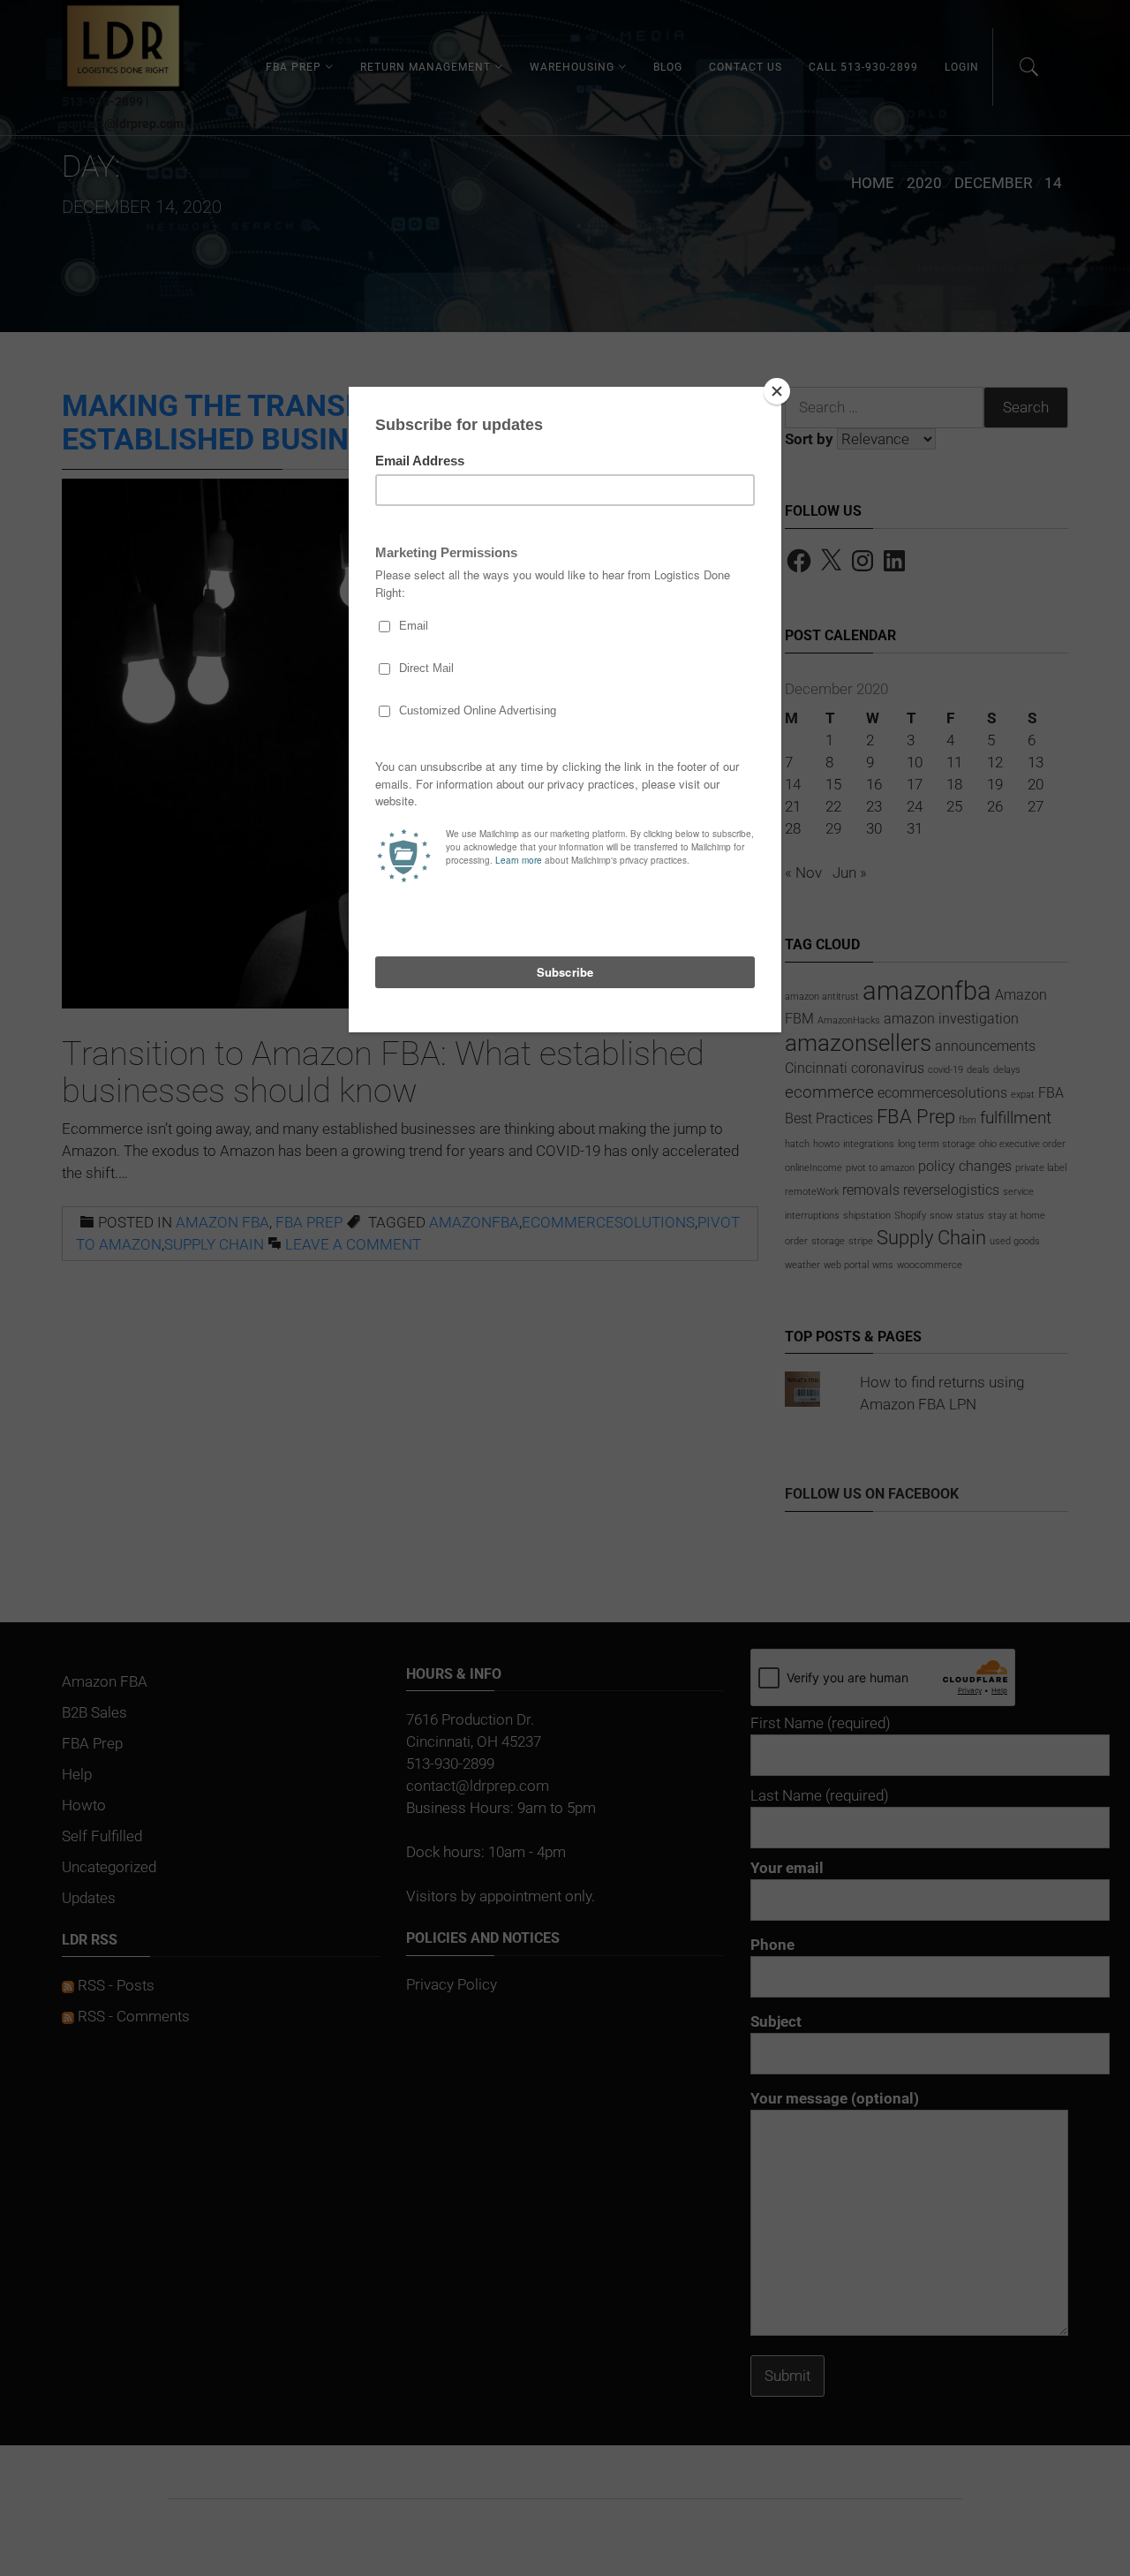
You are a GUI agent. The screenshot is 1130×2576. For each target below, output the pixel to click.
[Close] (777, 391)
